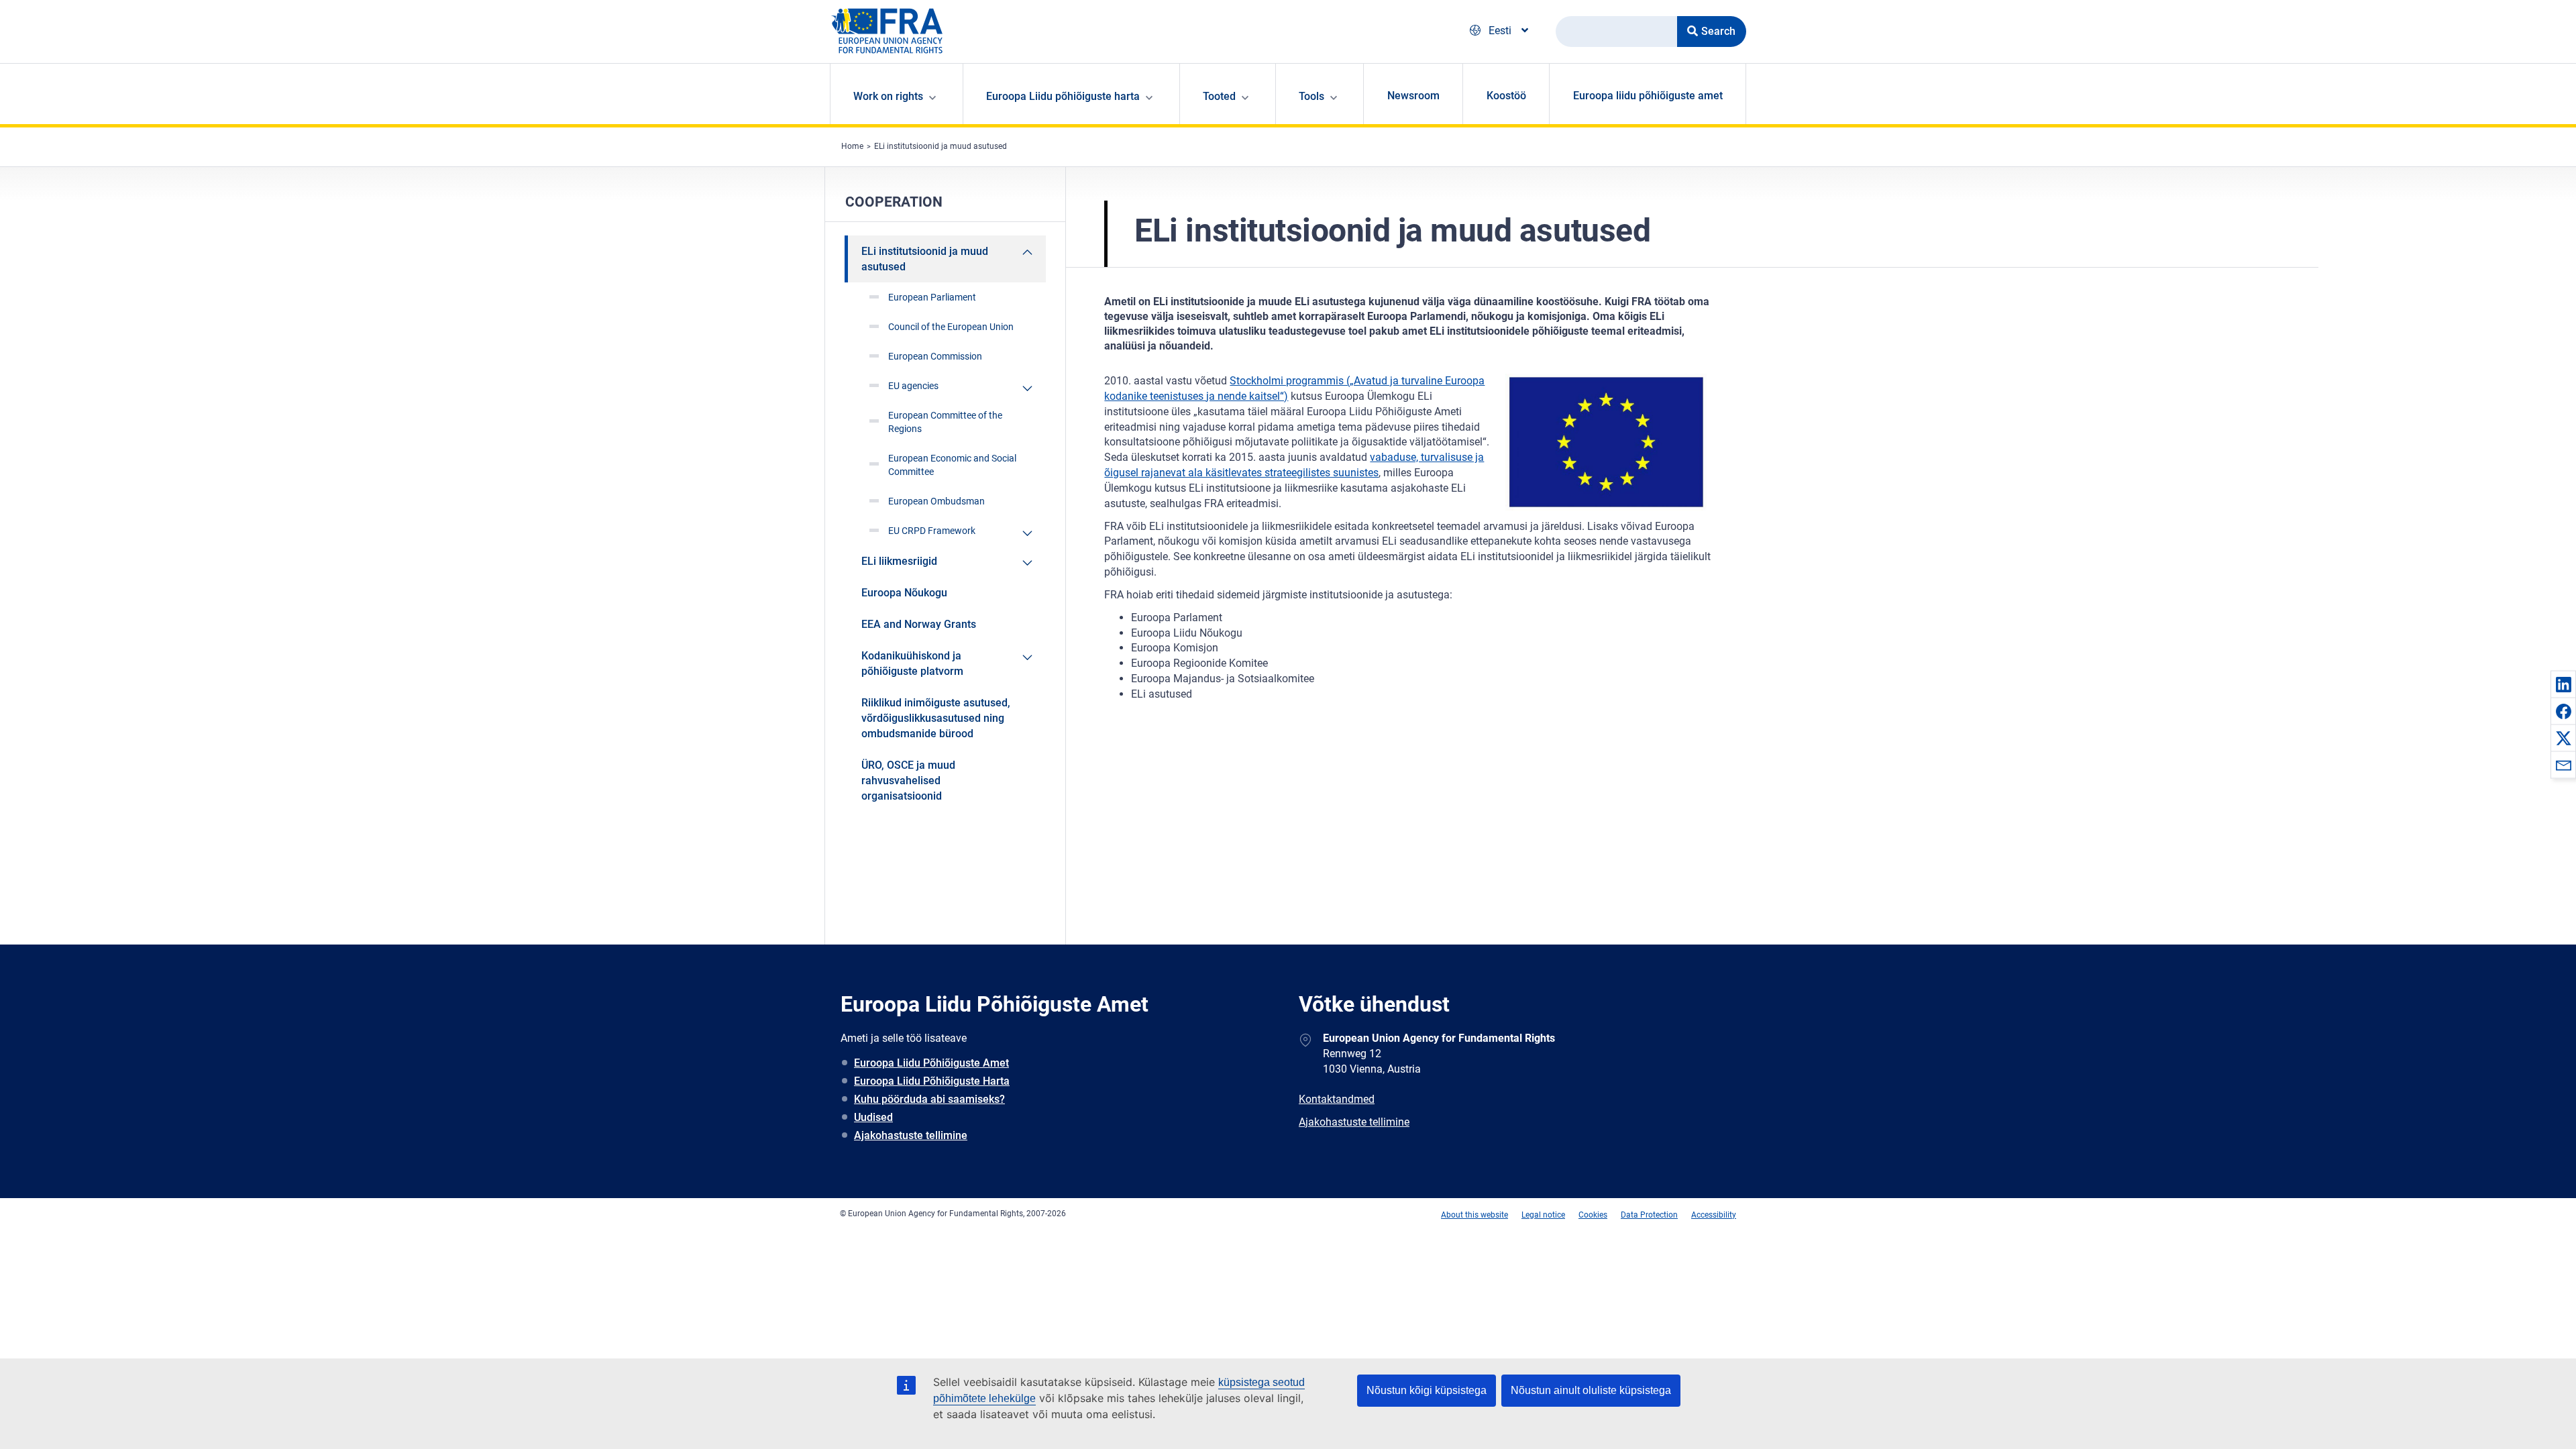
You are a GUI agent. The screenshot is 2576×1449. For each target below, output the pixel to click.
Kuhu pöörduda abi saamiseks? (929, 1099)
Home (852, 146)
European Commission (935, 356)
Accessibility (1714, 1215)
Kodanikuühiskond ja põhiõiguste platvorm (912, 663)
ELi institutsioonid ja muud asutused (941, 146)
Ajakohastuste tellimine (911, 1135)
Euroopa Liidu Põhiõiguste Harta (932, 1081)
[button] (2563, 684)
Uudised (873, 1117)
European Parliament (932, 297)
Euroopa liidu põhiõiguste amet (1648, 96)
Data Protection (1649, 1215)
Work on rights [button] (888, 96)
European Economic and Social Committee (952, 465)
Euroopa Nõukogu (904, 593)
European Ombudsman (936, 501)
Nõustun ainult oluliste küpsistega (1591, 1390)
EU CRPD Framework (932, 531)
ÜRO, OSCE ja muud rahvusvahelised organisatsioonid (908, 781)
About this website (1474, 1215)
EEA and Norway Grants (919, 624)
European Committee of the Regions (945, 422)
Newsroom (1413, 96)
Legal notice (1543, 1215)
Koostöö (1506, 96)
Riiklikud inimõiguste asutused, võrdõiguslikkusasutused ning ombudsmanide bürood (936, 718)
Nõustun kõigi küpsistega (1427, 1390)
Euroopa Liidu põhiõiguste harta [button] (1063, 96)
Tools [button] (1311, 96)
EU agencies (913, 386)
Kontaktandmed (1337, 1099)
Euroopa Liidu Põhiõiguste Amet (931, 1063)
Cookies (1593, 1215)
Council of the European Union (951, 327)
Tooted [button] (1219, 96)
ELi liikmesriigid (899, 561)
